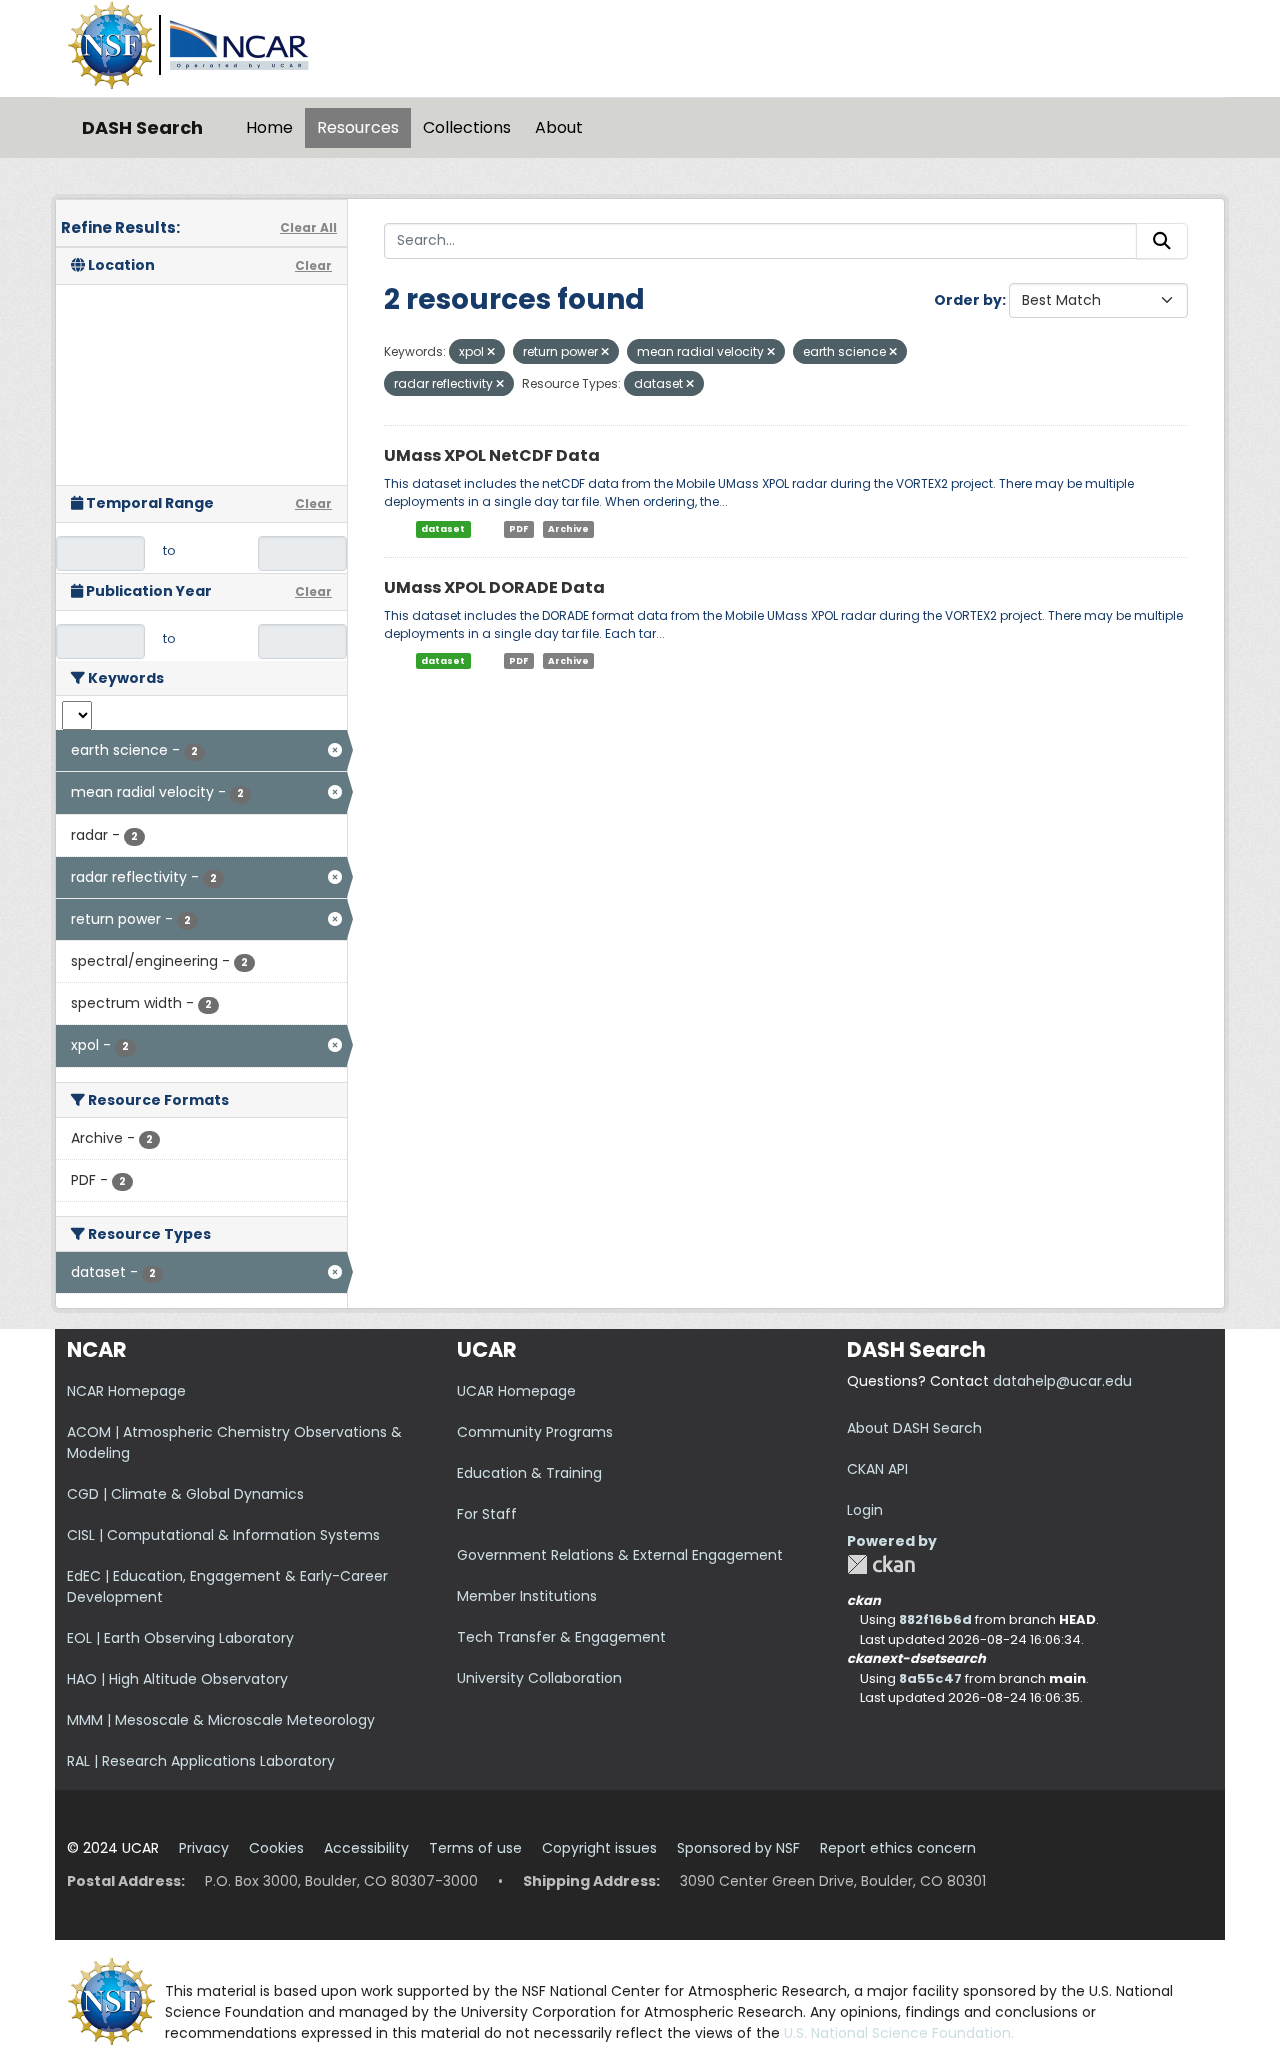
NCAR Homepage (126, 1391)
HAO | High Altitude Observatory (177, 1679)
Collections (467, 127)
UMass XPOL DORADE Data (494, 587)
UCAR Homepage (516, 1391)
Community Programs (535, 1432)
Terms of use (475, 1848)
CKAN (881, 1564)
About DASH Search (914, 1428)
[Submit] (1162, 241)
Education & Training (529, 1473)
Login (865, 1510)
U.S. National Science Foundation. (899, 2033)
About (559, 127)
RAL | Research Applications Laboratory (201, 1761)
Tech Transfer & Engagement (561, 1637)
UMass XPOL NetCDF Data (492, 455)
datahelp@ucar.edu (1062, 1381)
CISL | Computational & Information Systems (223, 1535)
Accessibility (366, 1848)
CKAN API (877, 1469)
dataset (443, 529)
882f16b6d (935, 1619)
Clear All (308, 227)
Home (269, 127)
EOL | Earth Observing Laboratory (180, 1638)
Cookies (276, 1848)
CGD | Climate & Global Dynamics (185, 1494)
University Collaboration (539, 1678)
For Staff (487, 1514)
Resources (358, 127)
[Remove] (491, 352)
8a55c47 (930, 1678)
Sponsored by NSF (738, 1848)
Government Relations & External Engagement (620, 1555)
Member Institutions (527, 1596)
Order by (968, 300)
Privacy (204, 1848)
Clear (313, 265)
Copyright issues (599, 1848)
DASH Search (142, 127)
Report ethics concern (898, 1848)
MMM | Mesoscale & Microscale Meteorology (221, 1720)
